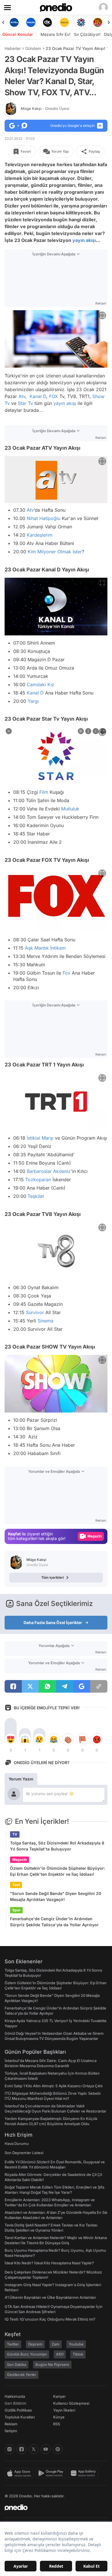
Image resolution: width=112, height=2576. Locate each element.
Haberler (13, 48)
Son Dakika (17, 2364)
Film (44, 792)
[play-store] (52, 2473)
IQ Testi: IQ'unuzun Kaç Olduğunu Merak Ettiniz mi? (50, 2319)
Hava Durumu (17, 2144)
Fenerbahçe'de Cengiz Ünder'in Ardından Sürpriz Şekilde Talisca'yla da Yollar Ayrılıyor (54, 1922)
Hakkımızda (15, 2396)
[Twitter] (34, 2449)
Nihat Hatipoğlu (44, 519)
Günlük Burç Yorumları (27, 2354)
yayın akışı (84, 240)
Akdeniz (62, 1171)
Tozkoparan (38, 1180)
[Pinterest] (58, 2449)
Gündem (33, 48)
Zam (56, 2344)
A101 (60, 2354)
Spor (16, 1910)
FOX (54, 396)
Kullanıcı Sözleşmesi (71, 2403)
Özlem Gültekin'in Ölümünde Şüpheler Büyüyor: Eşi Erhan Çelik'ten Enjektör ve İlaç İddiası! (58, 1871)
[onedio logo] (53, 2507)
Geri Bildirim (15, 2403)
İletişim (11, 2431)
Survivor (35, 1312)
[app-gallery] (84, 2473)
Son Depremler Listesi (24, 2153)
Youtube (76, 2344)
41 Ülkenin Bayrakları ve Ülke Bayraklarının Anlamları (50, 2297)
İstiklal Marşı (40, 1138)
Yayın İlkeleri (64, 2410)
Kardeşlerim (40, 535)
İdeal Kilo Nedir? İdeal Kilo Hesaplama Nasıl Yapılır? (49, 2263)
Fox (66, 973)
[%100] (64, 22)
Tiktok (78, 2354)
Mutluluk (70, 809)
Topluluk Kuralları (20, 2417)
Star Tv (25, 403)
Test (16, 1885)
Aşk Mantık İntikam (45, 948)
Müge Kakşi (45, 108)
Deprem (35, 2344)
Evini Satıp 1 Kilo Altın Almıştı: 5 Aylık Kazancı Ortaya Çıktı (54, 2086)
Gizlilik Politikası (18, 2410)
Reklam (11, 2424)
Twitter (13, 2344)
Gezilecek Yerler (22, 2375)
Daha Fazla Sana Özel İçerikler (53, 1622)
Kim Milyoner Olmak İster (55, 552)
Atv (22, 396)
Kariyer (59, 2396)
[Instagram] (9, 2449)
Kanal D (38, 396)
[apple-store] (20, 2473)
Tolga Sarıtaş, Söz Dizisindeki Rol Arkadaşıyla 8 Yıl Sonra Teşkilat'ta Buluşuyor (57, 1846)
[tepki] (11, 1739)
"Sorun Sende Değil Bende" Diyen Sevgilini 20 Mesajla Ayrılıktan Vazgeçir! (56, 1896)
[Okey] (48, 22)
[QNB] (81, 22)
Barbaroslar (39, 1171)
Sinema (46, 1321)
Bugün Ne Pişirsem (52, 2364)
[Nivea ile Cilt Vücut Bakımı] (14, 22)
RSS (57, 2424)
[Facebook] (22, 2449)
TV (15, 1834)
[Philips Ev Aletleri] (31, 22)
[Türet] (98, 22)
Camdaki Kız (40, 684)
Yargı (33, 701)
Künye (59, 2417)
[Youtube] (46, 2449)
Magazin (20, 1860)
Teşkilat (36, 1196)
